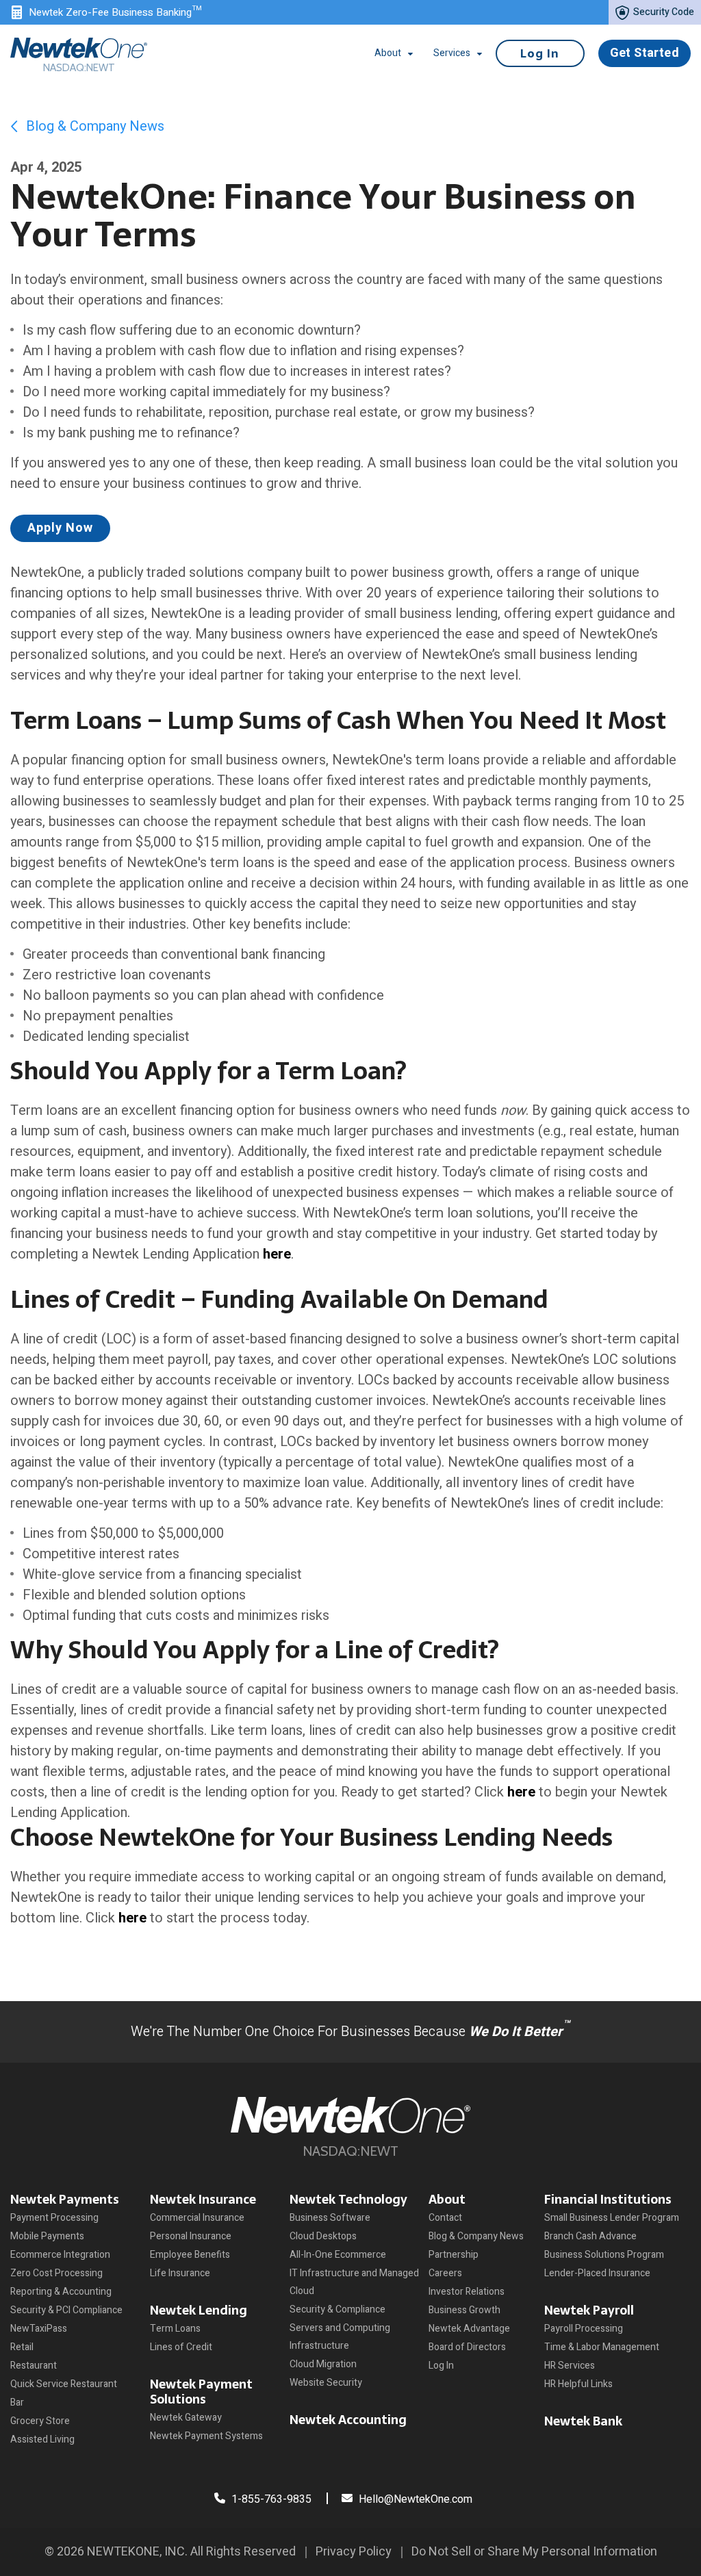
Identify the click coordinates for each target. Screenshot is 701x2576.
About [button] (388, 53)
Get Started (645, 53)
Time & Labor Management (602, 2347)
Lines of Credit (181, 2347)
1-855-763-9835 (270, 2499)
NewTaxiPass (39, 2329)
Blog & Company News (93, 126)
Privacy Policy (354, 2552)
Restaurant (34, 2366)
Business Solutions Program (604, 2255)
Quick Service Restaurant (64, 2384)
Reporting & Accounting (61, 2292)
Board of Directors (467, 2347)
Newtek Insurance (203, 2199)
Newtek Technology (348, 2199)
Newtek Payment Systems (206, 2436)
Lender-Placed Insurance (597, 2273)
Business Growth (464, 2310)
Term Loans (175, 2329)
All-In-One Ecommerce (338, 2255)
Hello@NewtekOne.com (416, 2499)
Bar (17, 2403)
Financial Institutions (608, 2199)
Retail (22, 2347)
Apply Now (60, 528)
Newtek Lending (199, 2310)
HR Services (570, 2366)
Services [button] (452, 53)
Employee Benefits (190, 2255)
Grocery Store (40, 2421)
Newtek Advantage (469, 2329)
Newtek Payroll (589, 2310)
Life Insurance (180, 2273)
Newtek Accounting (348, 2420)
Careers (445, 2273)
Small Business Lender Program (612, 2218)
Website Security (326, 2383)
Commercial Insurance (197, 2218)
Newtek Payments (65, 2199)
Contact (445, 2218)
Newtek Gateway (186, 2418)
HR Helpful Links (578, 2384)
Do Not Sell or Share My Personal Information (534, 2552)
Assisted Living (42, 2439)
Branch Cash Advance (590, 2236)
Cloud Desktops (323, 2236)
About (447, 2199)
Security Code (663, 12)
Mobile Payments (47, 2236)
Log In (540, 53)
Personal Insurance (191, 2236)
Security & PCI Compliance (66, 2310)
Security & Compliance (337, 2309)
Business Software (330, 2218)
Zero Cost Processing (56, 2273)
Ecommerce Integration (60, 2255)
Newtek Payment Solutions (201, 2392)
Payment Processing (54, 2218)
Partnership (454, 2255)
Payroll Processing (584, 2329)
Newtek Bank (583, 2421)
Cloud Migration (323, 2364)
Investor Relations (467, 2292)
